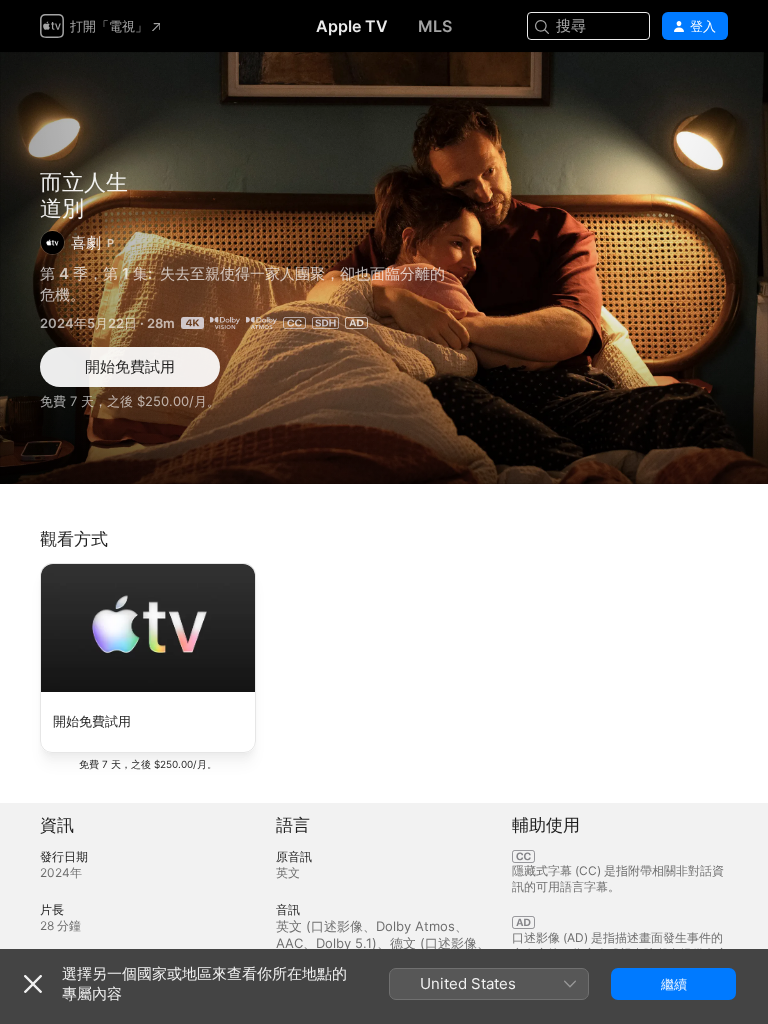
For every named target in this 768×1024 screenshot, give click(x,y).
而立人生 (84, 182)
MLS (435, 26)
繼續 (674, 984)
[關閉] (33, 984)
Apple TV (352, 26)
